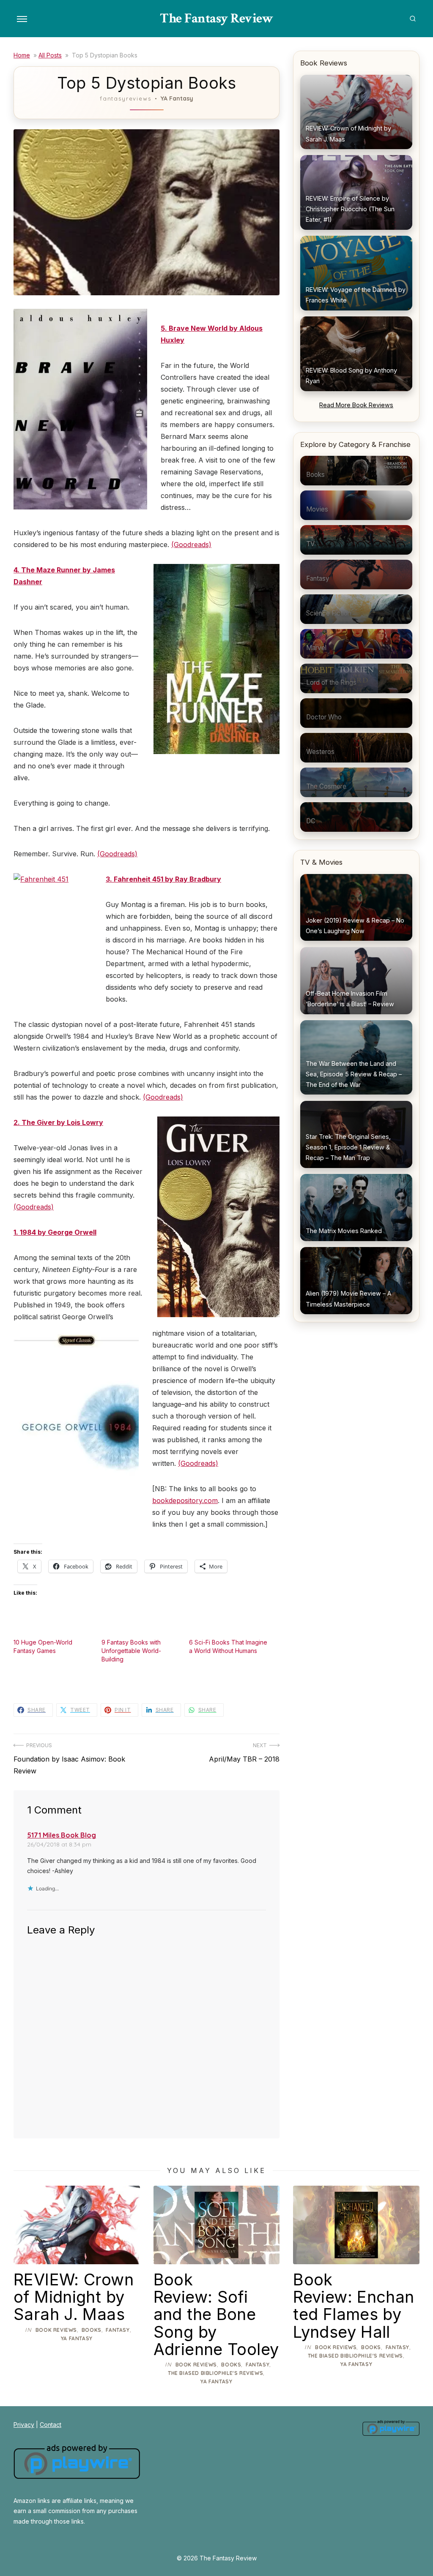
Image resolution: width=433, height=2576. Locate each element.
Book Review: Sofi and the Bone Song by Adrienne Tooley (216, 2314)
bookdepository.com (185, 1500)
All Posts (50, 55)
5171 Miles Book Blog (62, 1835)
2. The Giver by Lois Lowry (58, 1122)
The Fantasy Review (216, 18)
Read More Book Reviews (356, 405)
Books (92, 2330)
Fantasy (118, 2330)
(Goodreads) (191, 545)
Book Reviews (56, 2330)
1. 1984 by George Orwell (55, 1232)
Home (22, 55)
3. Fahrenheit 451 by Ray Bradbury (163, 879)
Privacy (24, 2425)
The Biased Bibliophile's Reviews (215, 2373)
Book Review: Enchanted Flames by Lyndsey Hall (354, 2305)
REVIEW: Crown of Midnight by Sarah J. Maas (74, 2297)
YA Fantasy (177, 98)
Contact (51, 2425)
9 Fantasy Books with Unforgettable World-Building (131, 1651)
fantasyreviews (126, 98)
